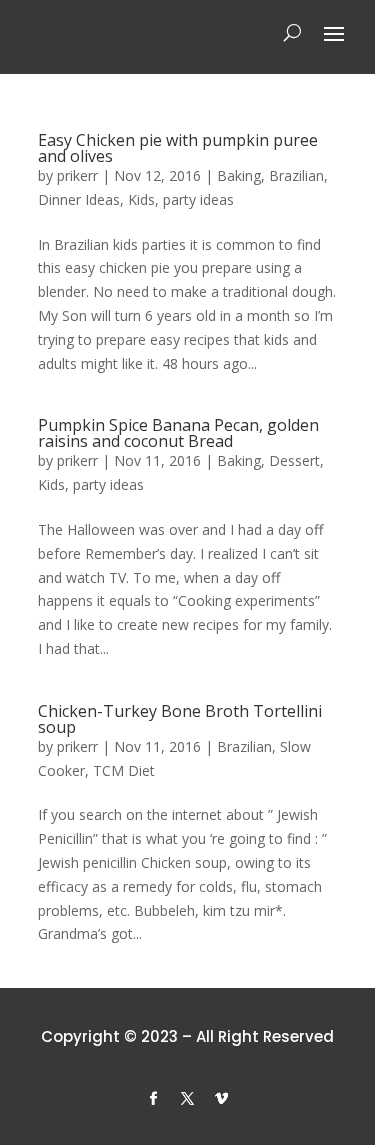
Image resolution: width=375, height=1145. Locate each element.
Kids (141, 199)
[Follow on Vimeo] (222, 1099)
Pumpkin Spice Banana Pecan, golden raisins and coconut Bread (178, 433)
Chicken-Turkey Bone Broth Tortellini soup (180, 719)
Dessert (294, 460)
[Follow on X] (188, 1099)
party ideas (198, 199)
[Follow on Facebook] (154, 1099)
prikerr (77, 175)
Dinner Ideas (79, 199)
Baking (239, 175)
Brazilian (296, 175)
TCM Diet (124, 770)
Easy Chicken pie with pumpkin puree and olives (178, 148)
